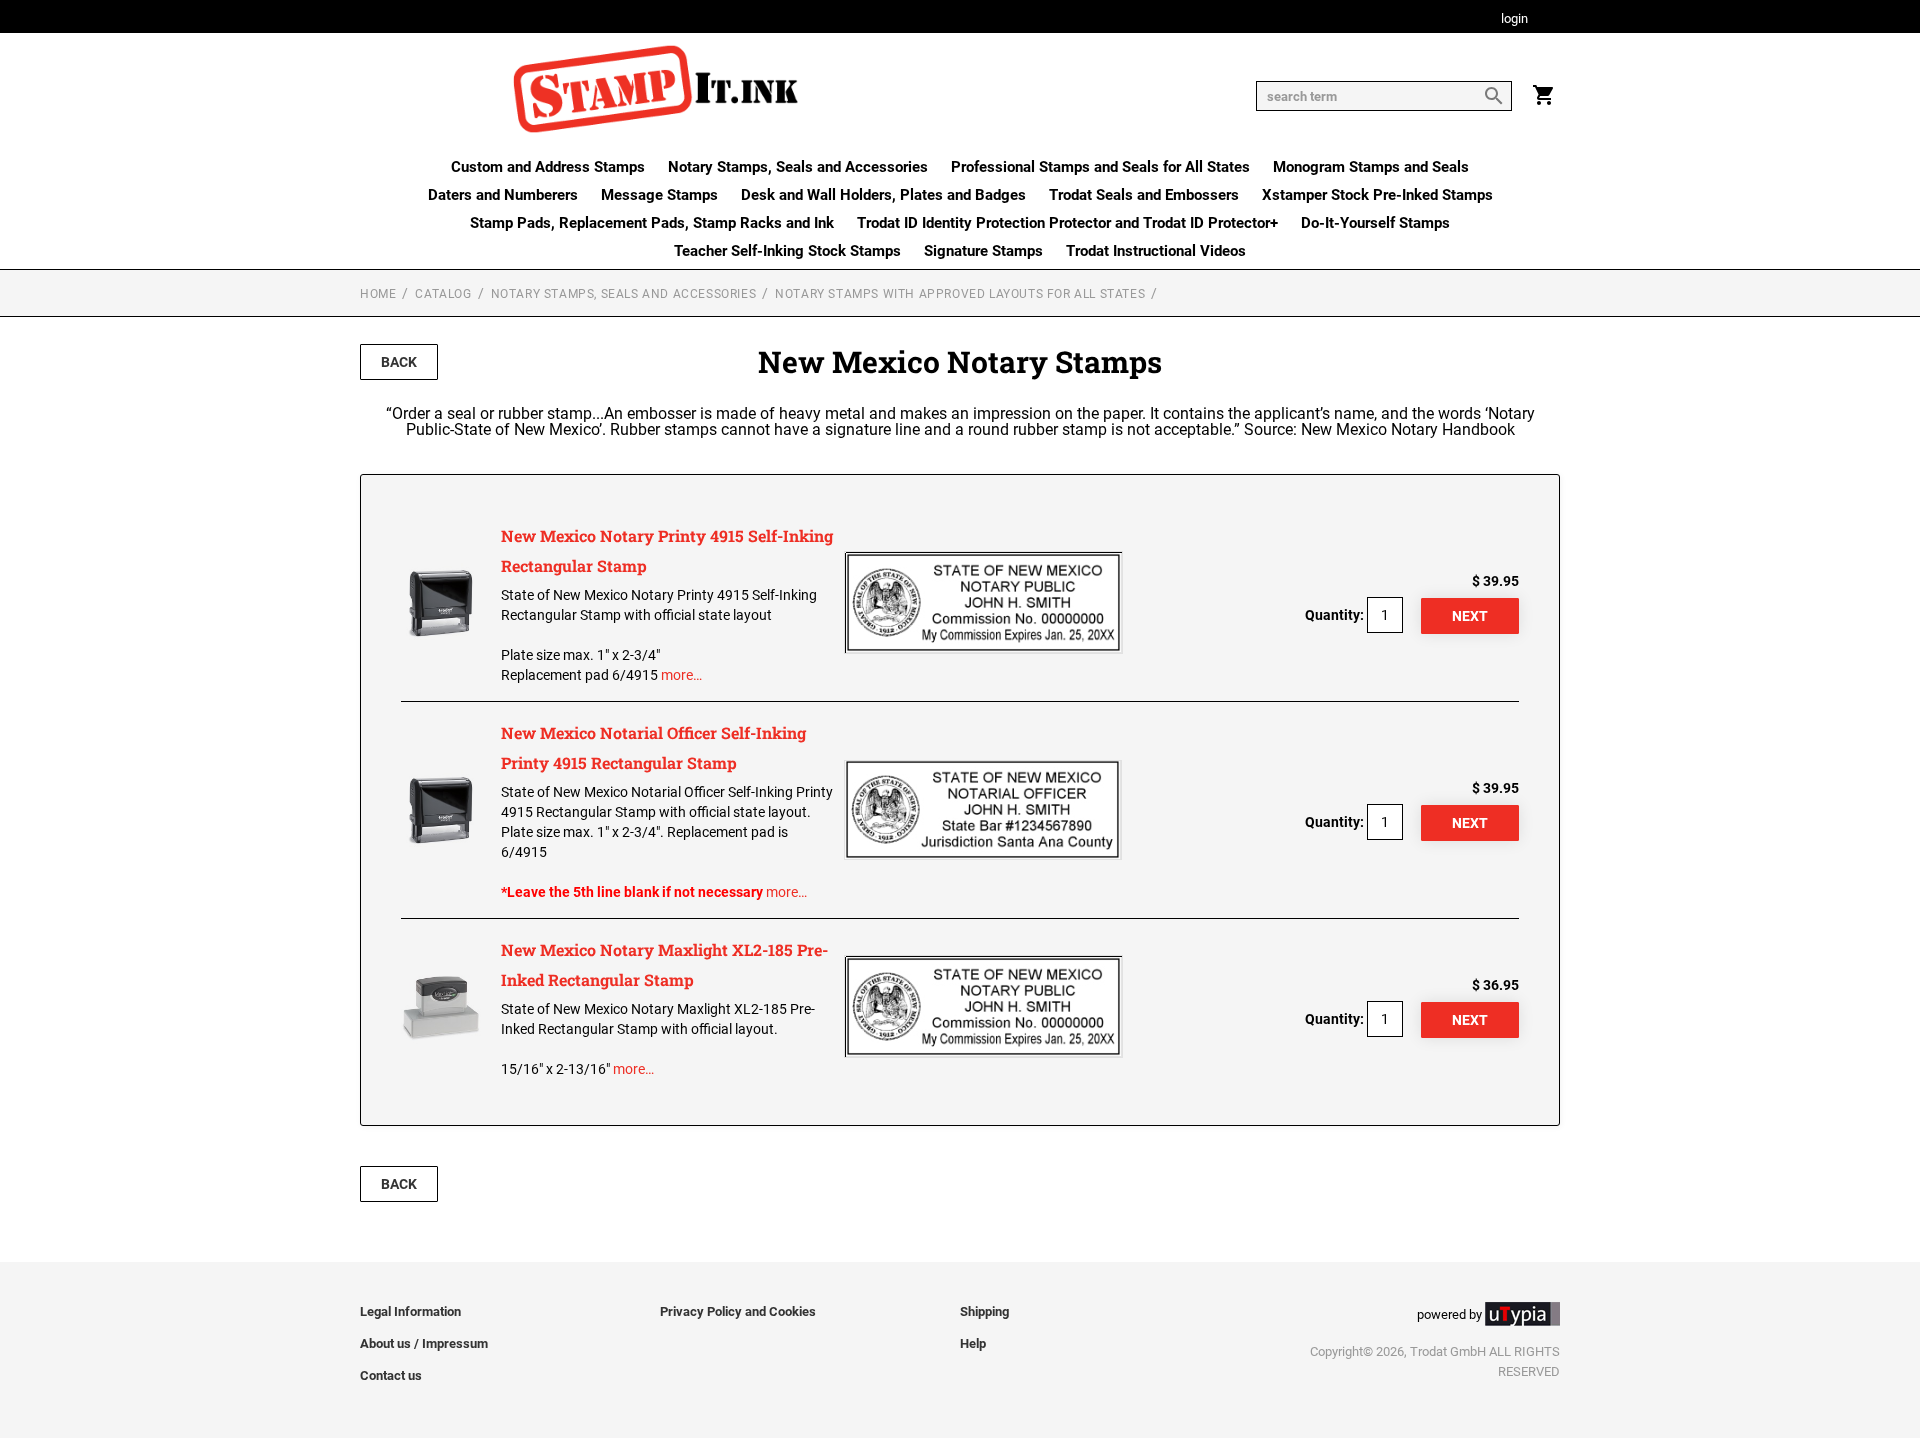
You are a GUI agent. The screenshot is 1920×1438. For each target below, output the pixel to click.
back (399, 362)
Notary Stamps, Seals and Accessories (798, 167)
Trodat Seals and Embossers (1144, 195)
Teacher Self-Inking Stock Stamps (787, 251)
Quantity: (1334, 615)
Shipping (984, 1311)
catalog (443, 294)
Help (973, 1343)
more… (681, 675)
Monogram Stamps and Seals (1371, 167)
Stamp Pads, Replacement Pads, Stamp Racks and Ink (652, 223)
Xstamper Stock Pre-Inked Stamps (1377, 195)
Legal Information (410, 1311)
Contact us (391, 1375)
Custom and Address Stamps (548, 167)
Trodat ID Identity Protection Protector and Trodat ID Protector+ (1067, 223)
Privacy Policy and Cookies (738, 1311)
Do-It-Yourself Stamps (1375, 223)
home (378, 294)
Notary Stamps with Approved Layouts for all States (960, 294)
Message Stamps (659, 195)
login (1514, 19)
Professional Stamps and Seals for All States (1100, 167)
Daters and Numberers (503, 195)
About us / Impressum (424, 1343)
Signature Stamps (983, 251)
